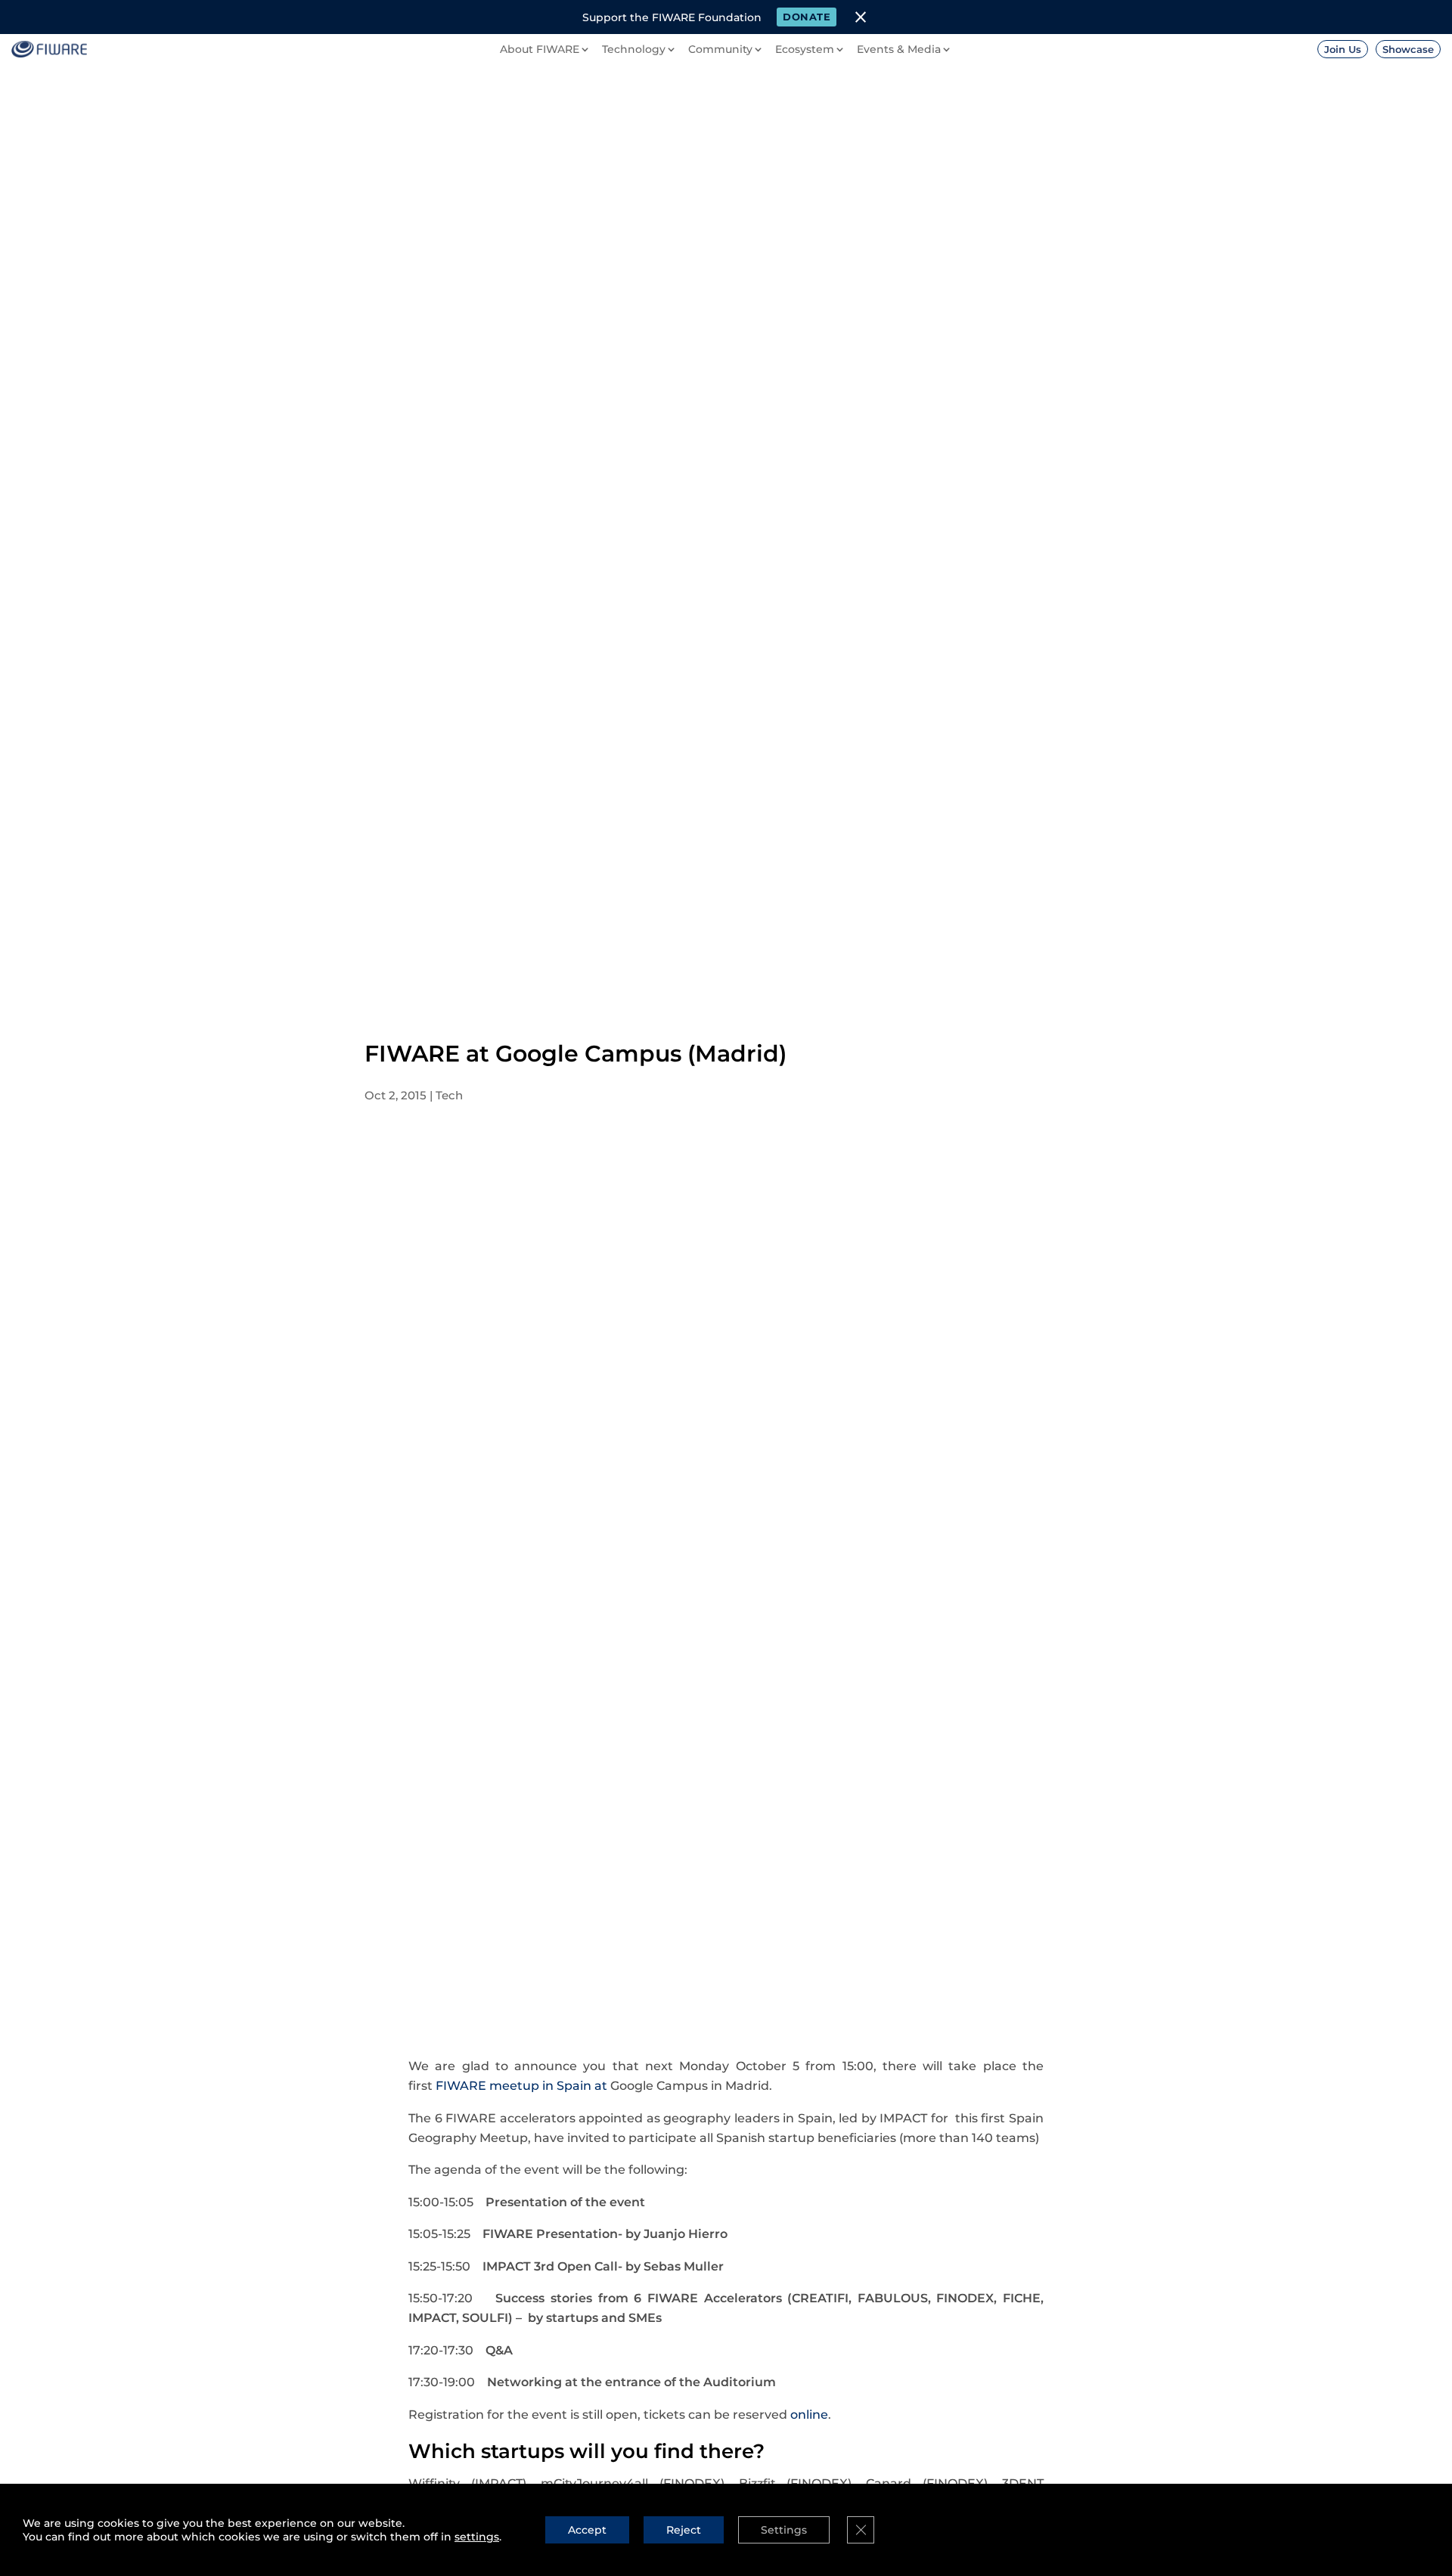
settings (477, 2537)
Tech (449, 1095)
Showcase (1408, 49)
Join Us (1343, 49)
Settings (784, 2530)
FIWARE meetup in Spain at (523, 2086)
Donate (807, 17)
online (809, 2415)
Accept (587, 2530)
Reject (684, 2530)
